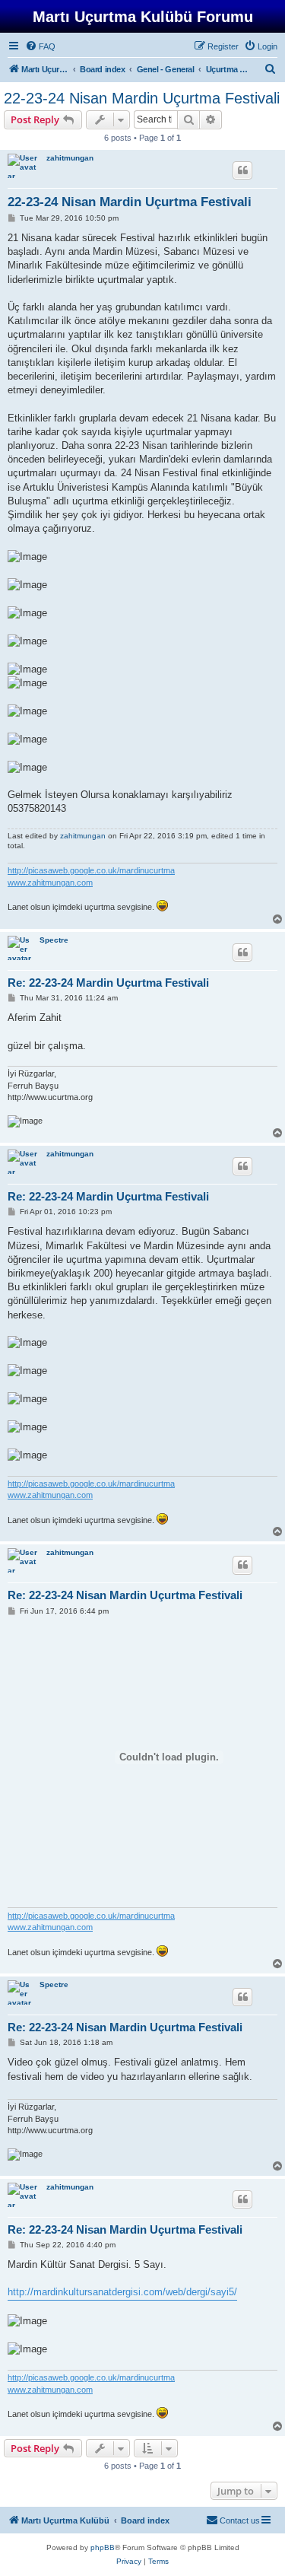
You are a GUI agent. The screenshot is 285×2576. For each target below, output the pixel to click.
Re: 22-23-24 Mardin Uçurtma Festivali (108, 983)
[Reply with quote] (242, 170)
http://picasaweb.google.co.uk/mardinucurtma (91, 870)
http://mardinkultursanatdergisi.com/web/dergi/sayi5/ (122, 2292)
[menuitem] (40, 46)
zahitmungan (70, 158)
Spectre (54, 940)
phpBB (103, 2547)
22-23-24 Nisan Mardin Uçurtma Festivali (142, 98)
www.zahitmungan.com (50, 883)
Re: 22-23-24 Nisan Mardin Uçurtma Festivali (125, 1595)
